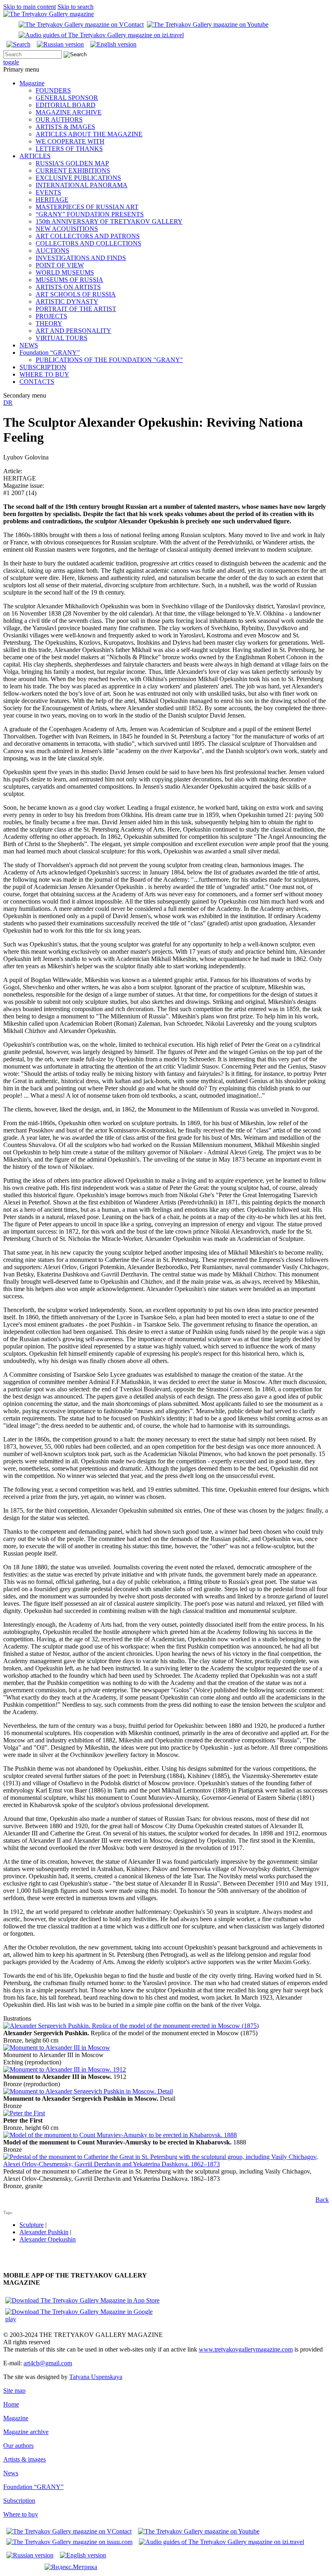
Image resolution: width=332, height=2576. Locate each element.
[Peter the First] (24, 2113)
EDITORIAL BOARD (66, 105)
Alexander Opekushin (48, 2239)
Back (322, 2200)
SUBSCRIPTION (43, 367)
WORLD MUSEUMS (65, 272)
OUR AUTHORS (59, 120)
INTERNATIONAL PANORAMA (82, 185)
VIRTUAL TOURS (62, 338)
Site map (14, 2391)
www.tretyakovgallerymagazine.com (246, 2349)
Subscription (19, 2501)
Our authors (18, 2446)
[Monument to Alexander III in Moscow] (57, 2048)
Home (11, 2404)
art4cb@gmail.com (48, 2363)
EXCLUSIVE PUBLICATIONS (78, 178)
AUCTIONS (52, 251)
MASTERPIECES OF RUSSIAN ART (87, 207)
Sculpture (32, 2225)
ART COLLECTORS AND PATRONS (88, 236)
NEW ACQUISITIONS (67, 229)
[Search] (18, 44)
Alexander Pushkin (44, 2232)
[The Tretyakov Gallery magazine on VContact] (81, 24)
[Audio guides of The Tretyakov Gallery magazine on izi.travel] (101, 35)
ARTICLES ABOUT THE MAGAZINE (89, 134)
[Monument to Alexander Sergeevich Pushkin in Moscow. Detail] (88, 2091)
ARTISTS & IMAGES (65, 127)
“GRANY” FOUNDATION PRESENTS (90, 214)
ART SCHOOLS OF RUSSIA (76, 294)
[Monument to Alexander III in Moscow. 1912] (65, 2069)
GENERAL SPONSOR (67, 98)
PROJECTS (51, 316)
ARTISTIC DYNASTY (67, 302)
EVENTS (48, 192)
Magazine (32, 83)
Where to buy (21, 2514)
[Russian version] (60, 44)
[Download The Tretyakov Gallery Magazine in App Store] (82, 2300)
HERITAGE (52, 200)
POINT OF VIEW (60, 265)
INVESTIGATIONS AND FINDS (81, 258)
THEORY (49, 323)
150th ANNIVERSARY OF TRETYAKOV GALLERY (109, 221)
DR (8, 403)
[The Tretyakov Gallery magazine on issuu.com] (69, 2542)
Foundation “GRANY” (50, 352)
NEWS (29, 345)
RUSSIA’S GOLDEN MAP (72, 163)
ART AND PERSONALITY (73, 331)
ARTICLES (35, 156)
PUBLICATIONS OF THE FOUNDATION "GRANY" (109, 360)
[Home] (49, 14)
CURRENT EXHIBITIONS (73, 170)
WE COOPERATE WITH (70, 141)
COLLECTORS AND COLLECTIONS (88, 243)
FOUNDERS (53, 90)
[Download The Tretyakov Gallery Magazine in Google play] (85, 2319)
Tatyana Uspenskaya (96, 2377)
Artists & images (24, 2459)
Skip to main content (30, 7)
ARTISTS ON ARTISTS (68, 287)
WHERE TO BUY (44, 374)
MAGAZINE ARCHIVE (69, 112)
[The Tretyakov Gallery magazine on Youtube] (208, 24)
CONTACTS (37, 382)
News (11, 2473)
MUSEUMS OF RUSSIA (69, 280)
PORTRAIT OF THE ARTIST (76, 309)
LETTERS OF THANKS (69, 149)
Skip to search (76, 7)
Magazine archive (26, 2432)
